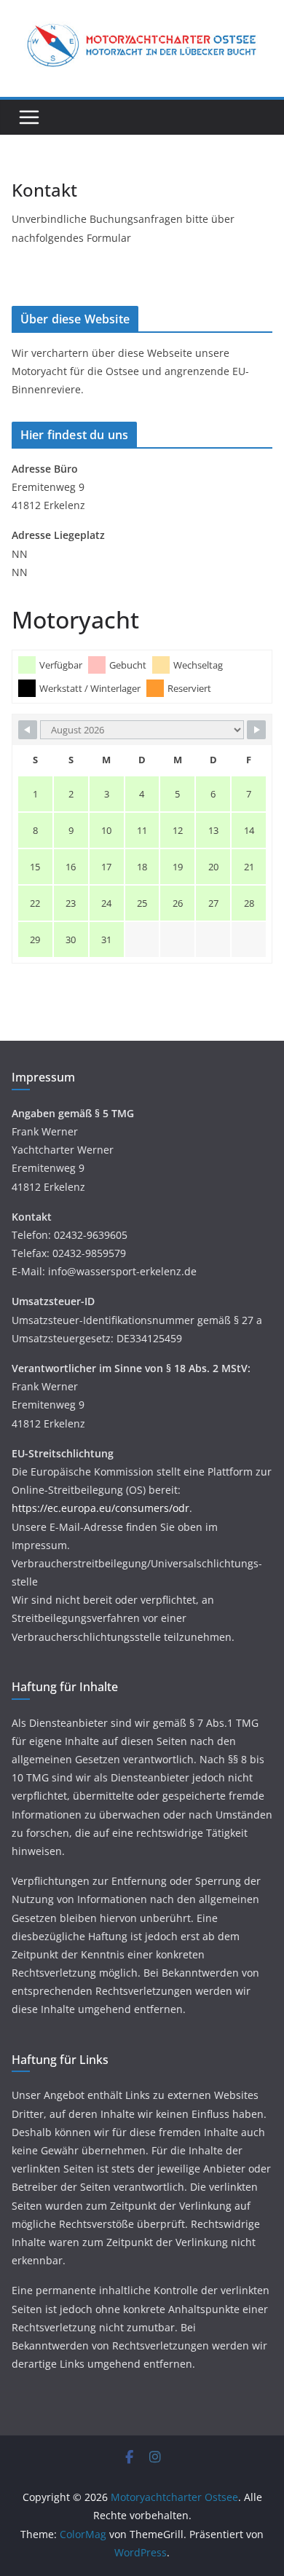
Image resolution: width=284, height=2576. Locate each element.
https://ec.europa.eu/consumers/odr (100, 1508)
